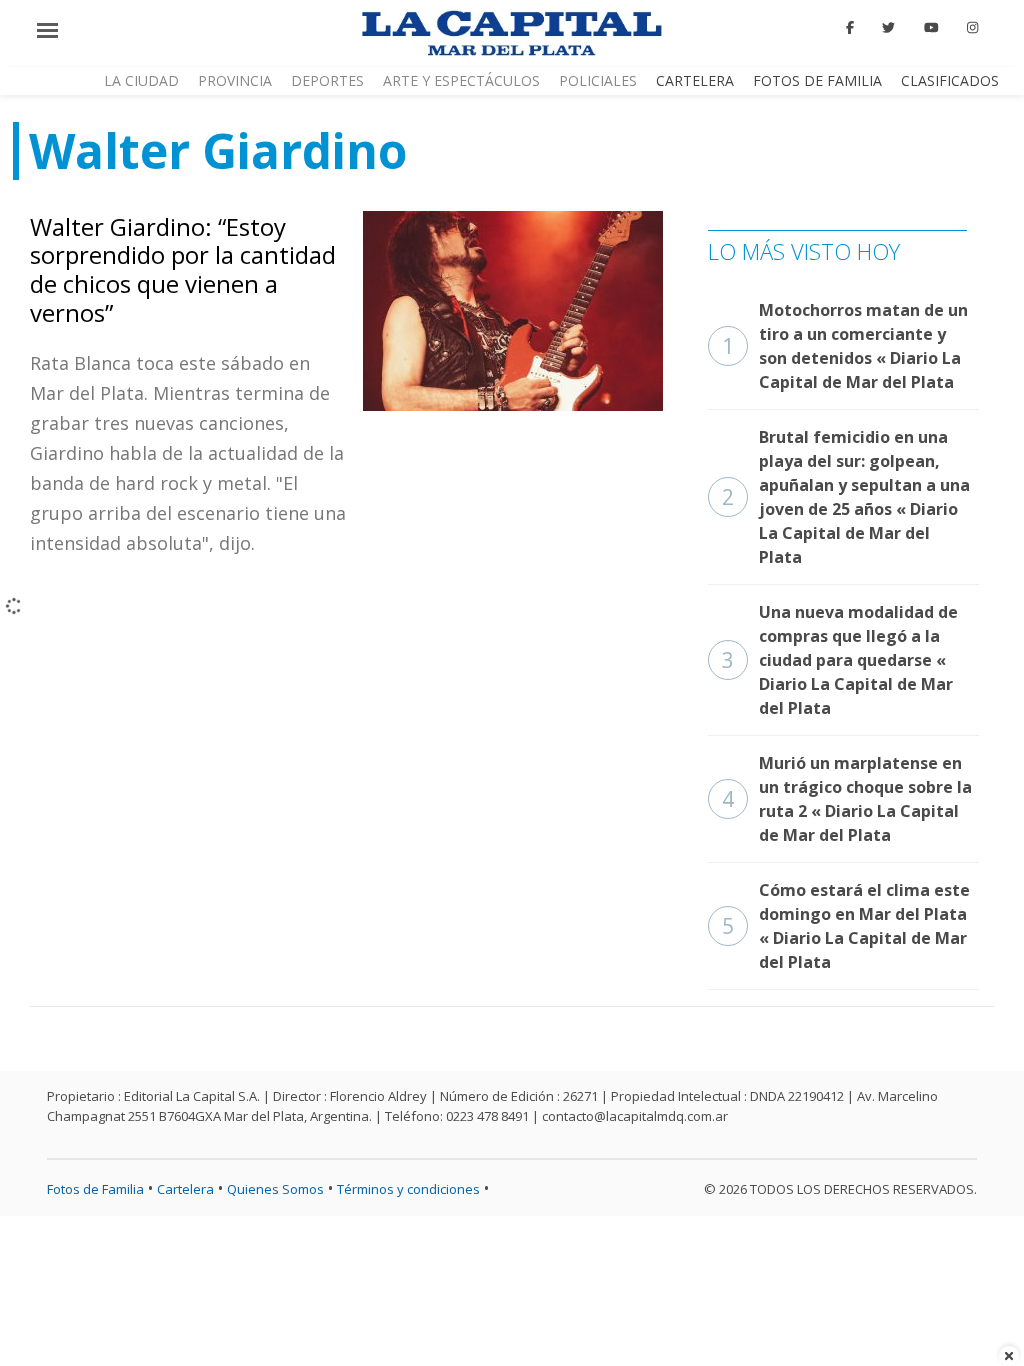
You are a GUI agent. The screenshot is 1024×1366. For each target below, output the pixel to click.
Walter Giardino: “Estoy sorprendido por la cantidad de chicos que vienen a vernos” (183, 269)
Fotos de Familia (817, 80)
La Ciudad (141, 80)
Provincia (235, 80)
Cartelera (695, 80)
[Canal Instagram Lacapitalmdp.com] (972, 28)
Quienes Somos (275, 1189)
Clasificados (950, 80)
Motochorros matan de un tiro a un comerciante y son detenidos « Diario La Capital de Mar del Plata (845, 346)
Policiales (598, 80)
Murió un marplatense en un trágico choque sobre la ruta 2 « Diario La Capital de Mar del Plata (847, 799)
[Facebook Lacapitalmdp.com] (850, 28)
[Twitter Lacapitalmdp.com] (889, 28)
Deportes (327, 80)
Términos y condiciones (408, 1189)
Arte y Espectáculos (461, 80)
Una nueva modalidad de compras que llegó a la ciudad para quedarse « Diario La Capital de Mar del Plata (840, 660)
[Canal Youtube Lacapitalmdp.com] (931, 28)
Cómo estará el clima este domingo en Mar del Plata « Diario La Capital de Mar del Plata (846, 926)
